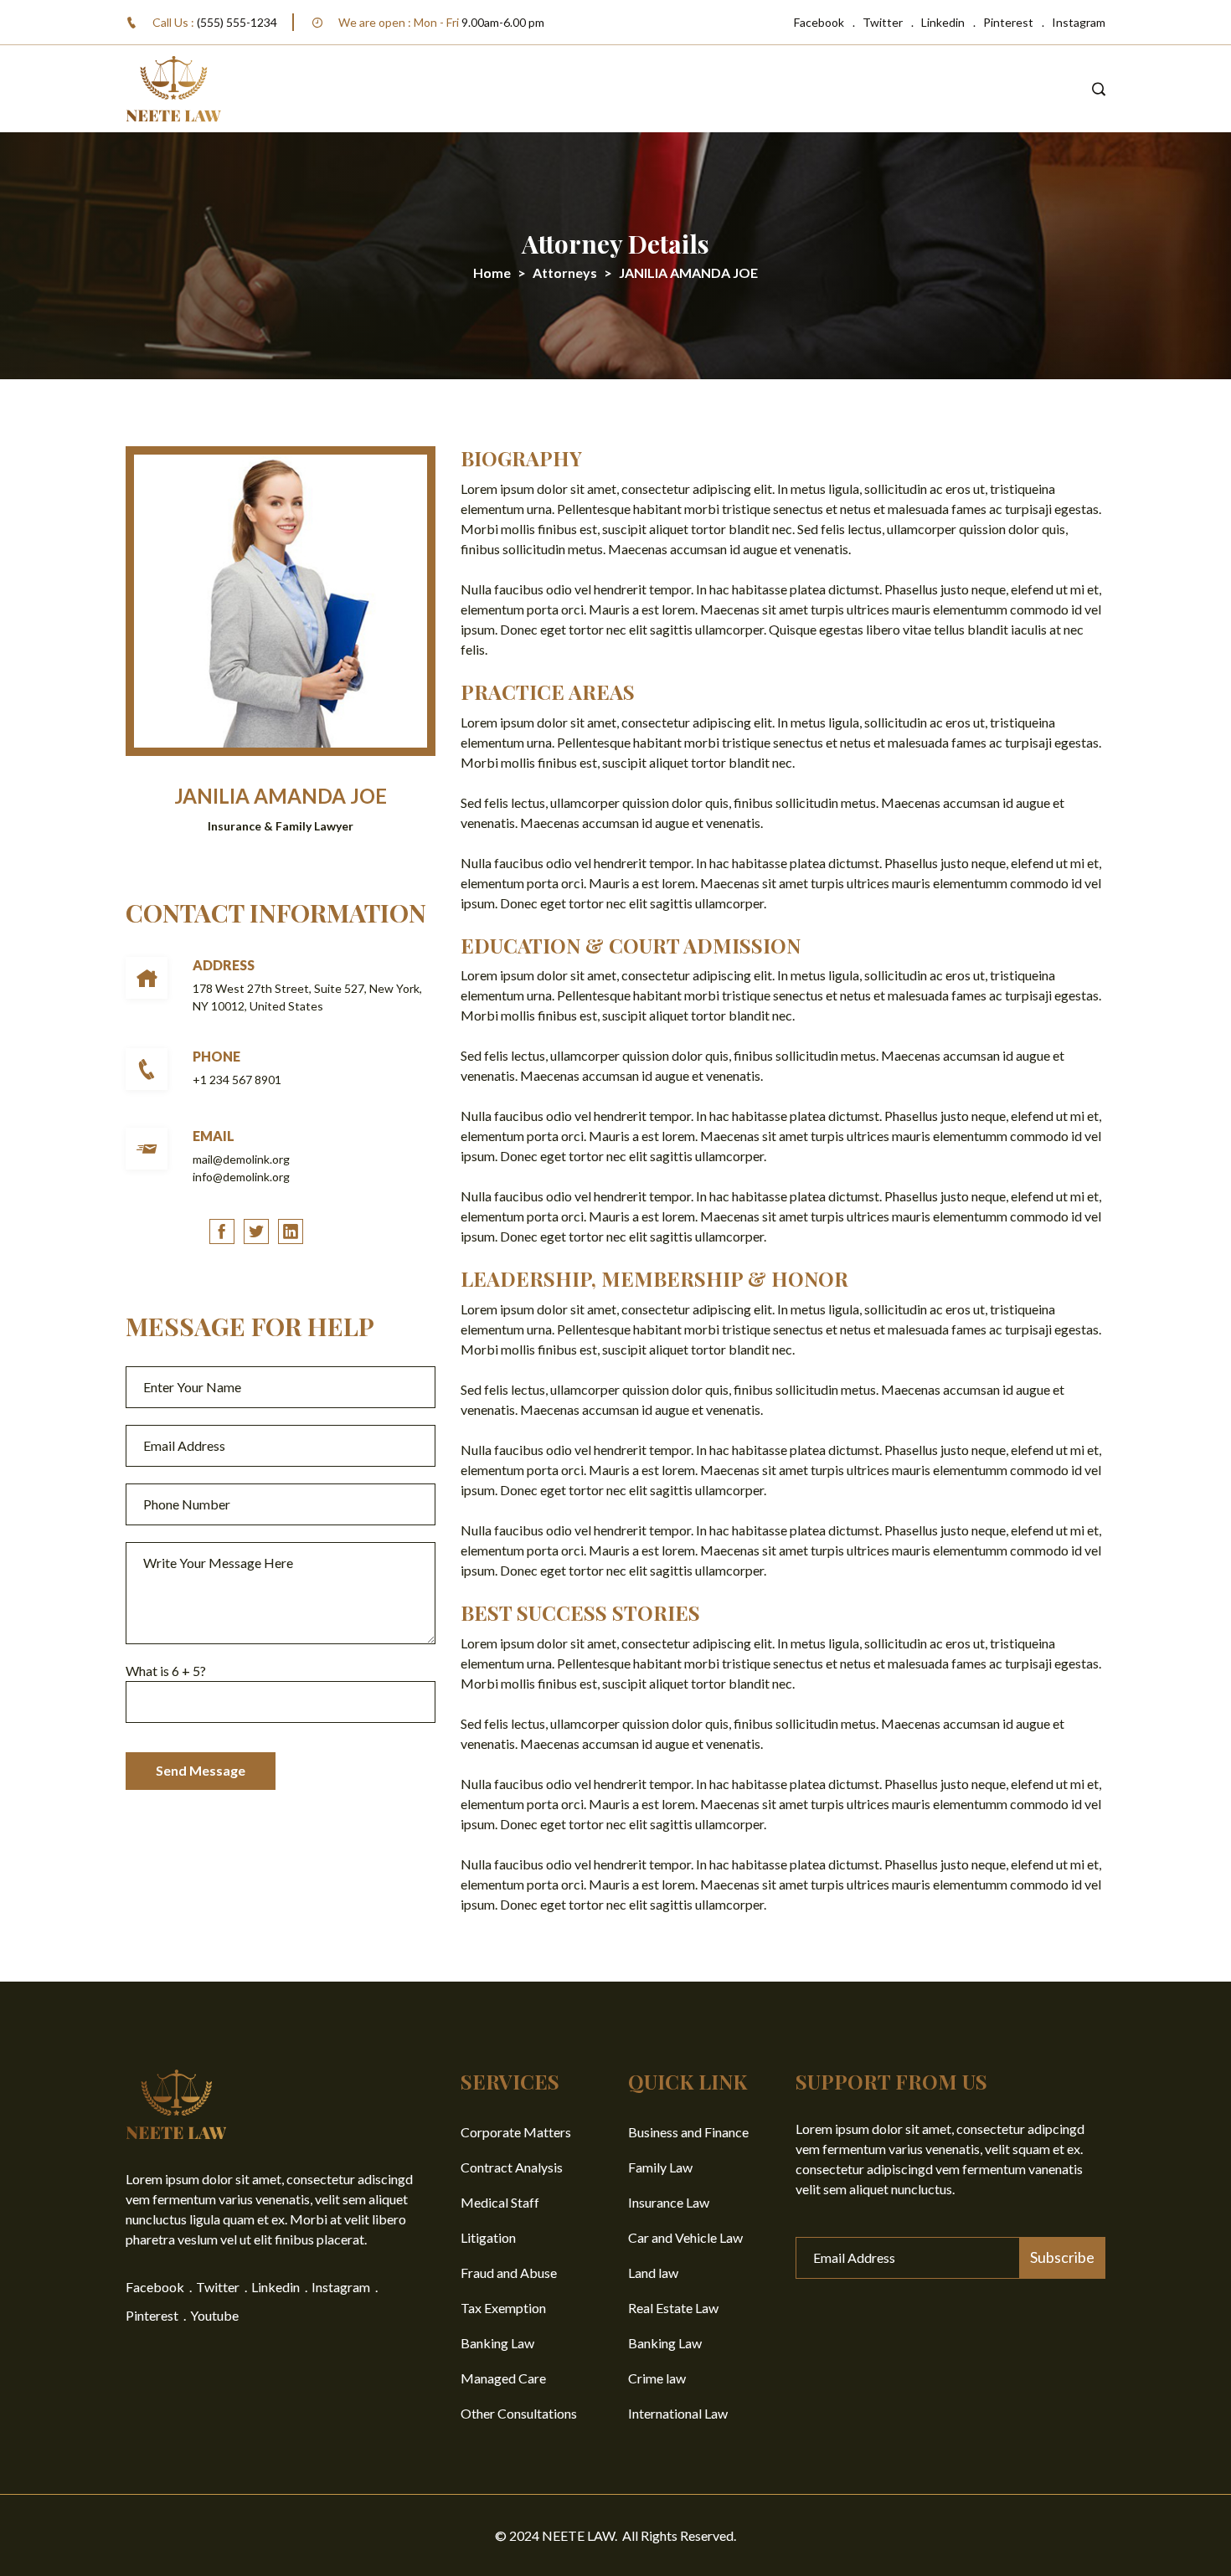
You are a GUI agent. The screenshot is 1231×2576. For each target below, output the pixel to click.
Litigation (488, 2237)
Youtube (214, 2315)
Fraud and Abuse (509, 2273)
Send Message (201, 1770)
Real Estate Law (673, 2308)
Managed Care (503, 2378)
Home (492, 273)
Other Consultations (519, 2413)
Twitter (883, 22)
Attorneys (565, 273)
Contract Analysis (512, 2167)
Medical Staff (500, 2202)
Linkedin (943, 22)
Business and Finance (688, 2132)
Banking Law (497, 2343)
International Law (678, 2413)
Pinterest (1008, 22)
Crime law (657, 2378)
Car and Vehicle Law (685, 2237)
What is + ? (166, 1671)
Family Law (660, 2167)
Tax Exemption (503, 2308)
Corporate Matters (516, 2132)
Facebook (819, 22)
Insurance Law (669, 2202)
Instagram (1079, 22)
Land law (653, 2273)
